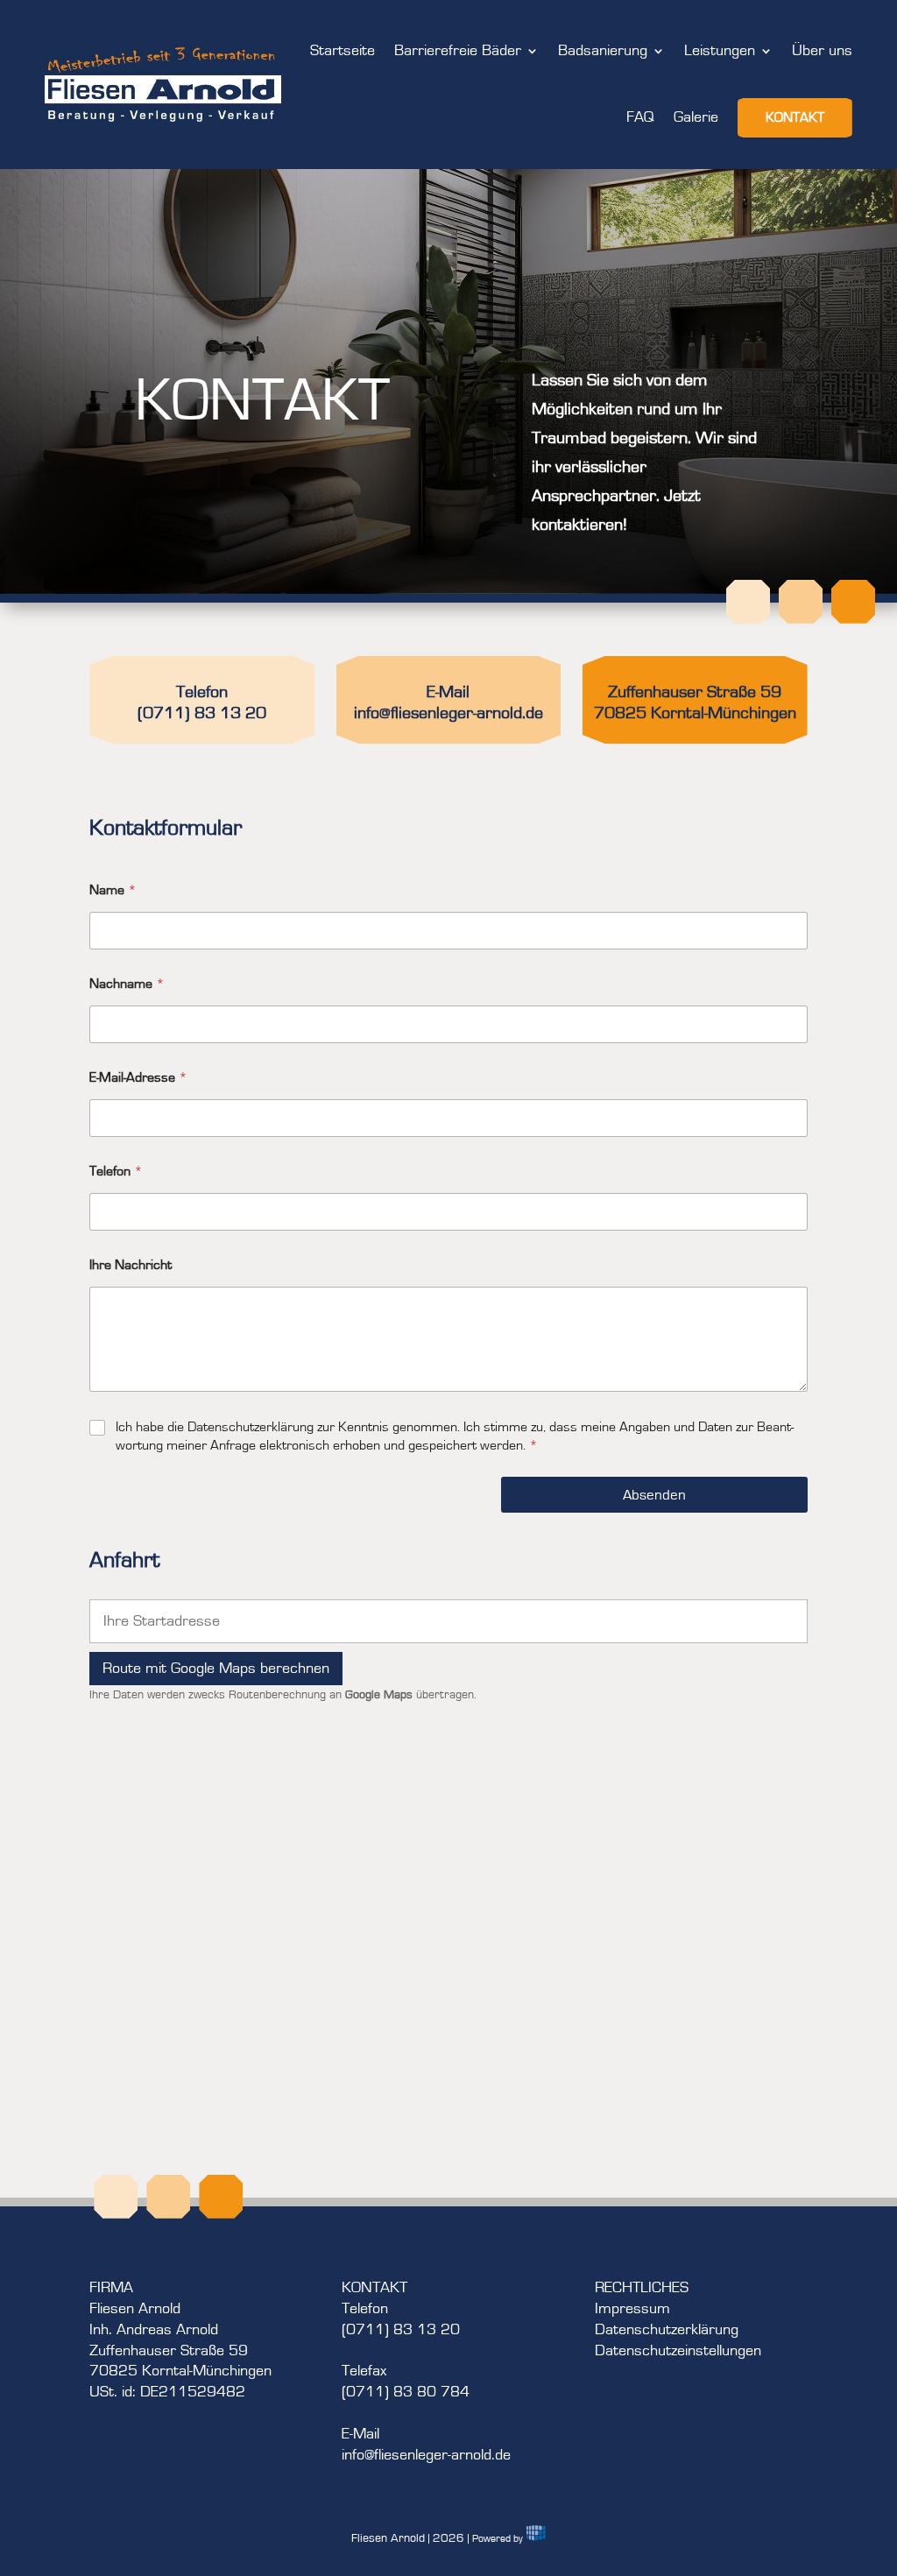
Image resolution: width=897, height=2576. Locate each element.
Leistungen (720, 51)
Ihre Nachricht (131, 1265)
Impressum (632, 2309)
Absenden (654, 1495)
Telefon (116, 1171)
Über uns (822, 51)
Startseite (343, 51)
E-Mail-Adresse (138, 1077)
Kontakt (795, 117)
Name (113, 890)
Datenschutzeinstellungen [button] (678, 2351)
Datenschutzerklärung (667, 2330)
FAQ (640, 117)
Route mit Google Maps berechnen (216, 1669)
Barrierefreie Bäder (458, 51)
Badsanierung (603, 51)
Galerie (696, 117)
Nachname (127, 984)
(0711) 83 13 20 (202, 713)
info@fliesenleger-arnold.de (448, 713)
